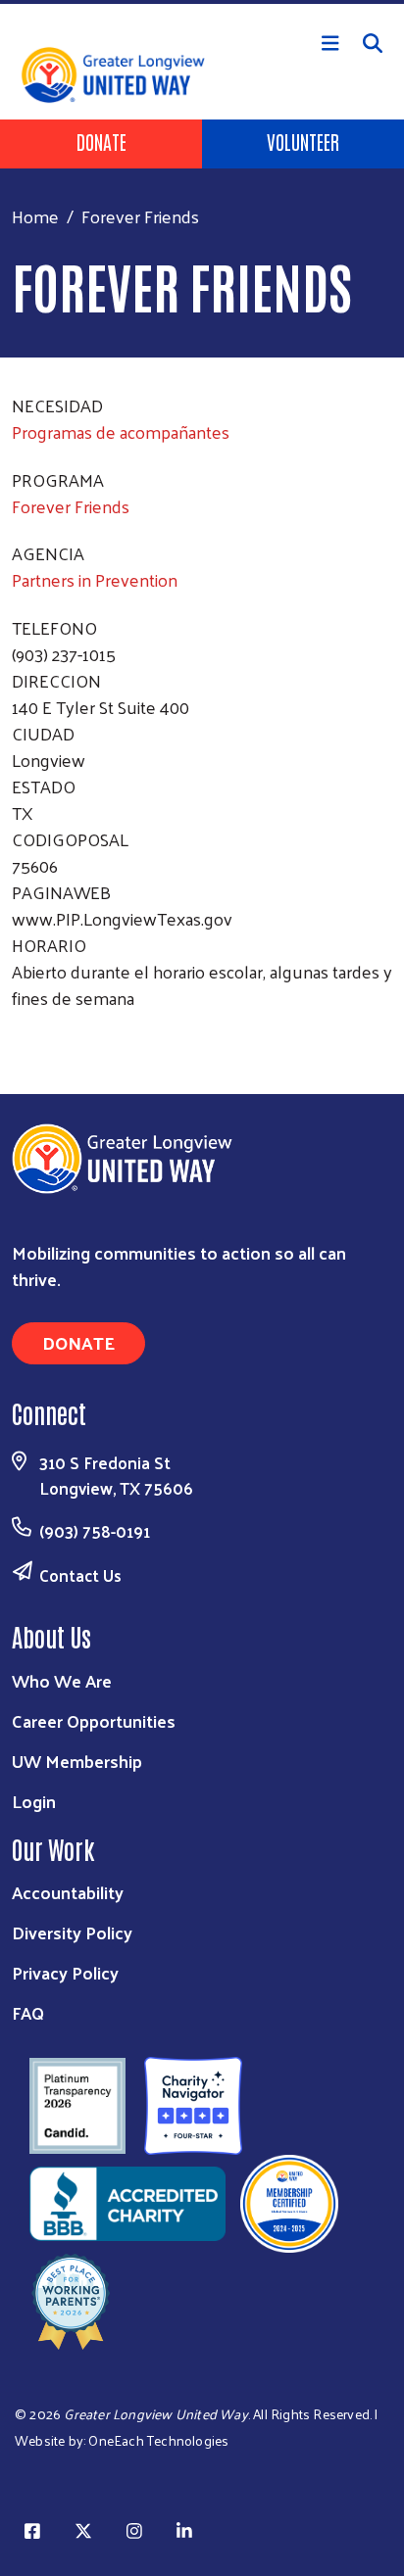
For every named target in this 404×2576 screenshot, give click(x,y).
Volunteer (303, 141)
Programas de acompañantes (121, 431)
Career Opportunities (94, 1720)
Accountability (68, 1892)
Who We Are (62, 1680)
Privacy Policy (65, 1972)
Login (34, 1801)
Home (35, 216)
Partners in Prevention (95, 579)
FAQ (28, 2012)
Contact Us (80, 1575)
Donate (101, 141)
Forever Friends (71, 506)
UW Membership (77, 1761)
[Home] (202, 2)
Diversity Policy (72, 1932)
